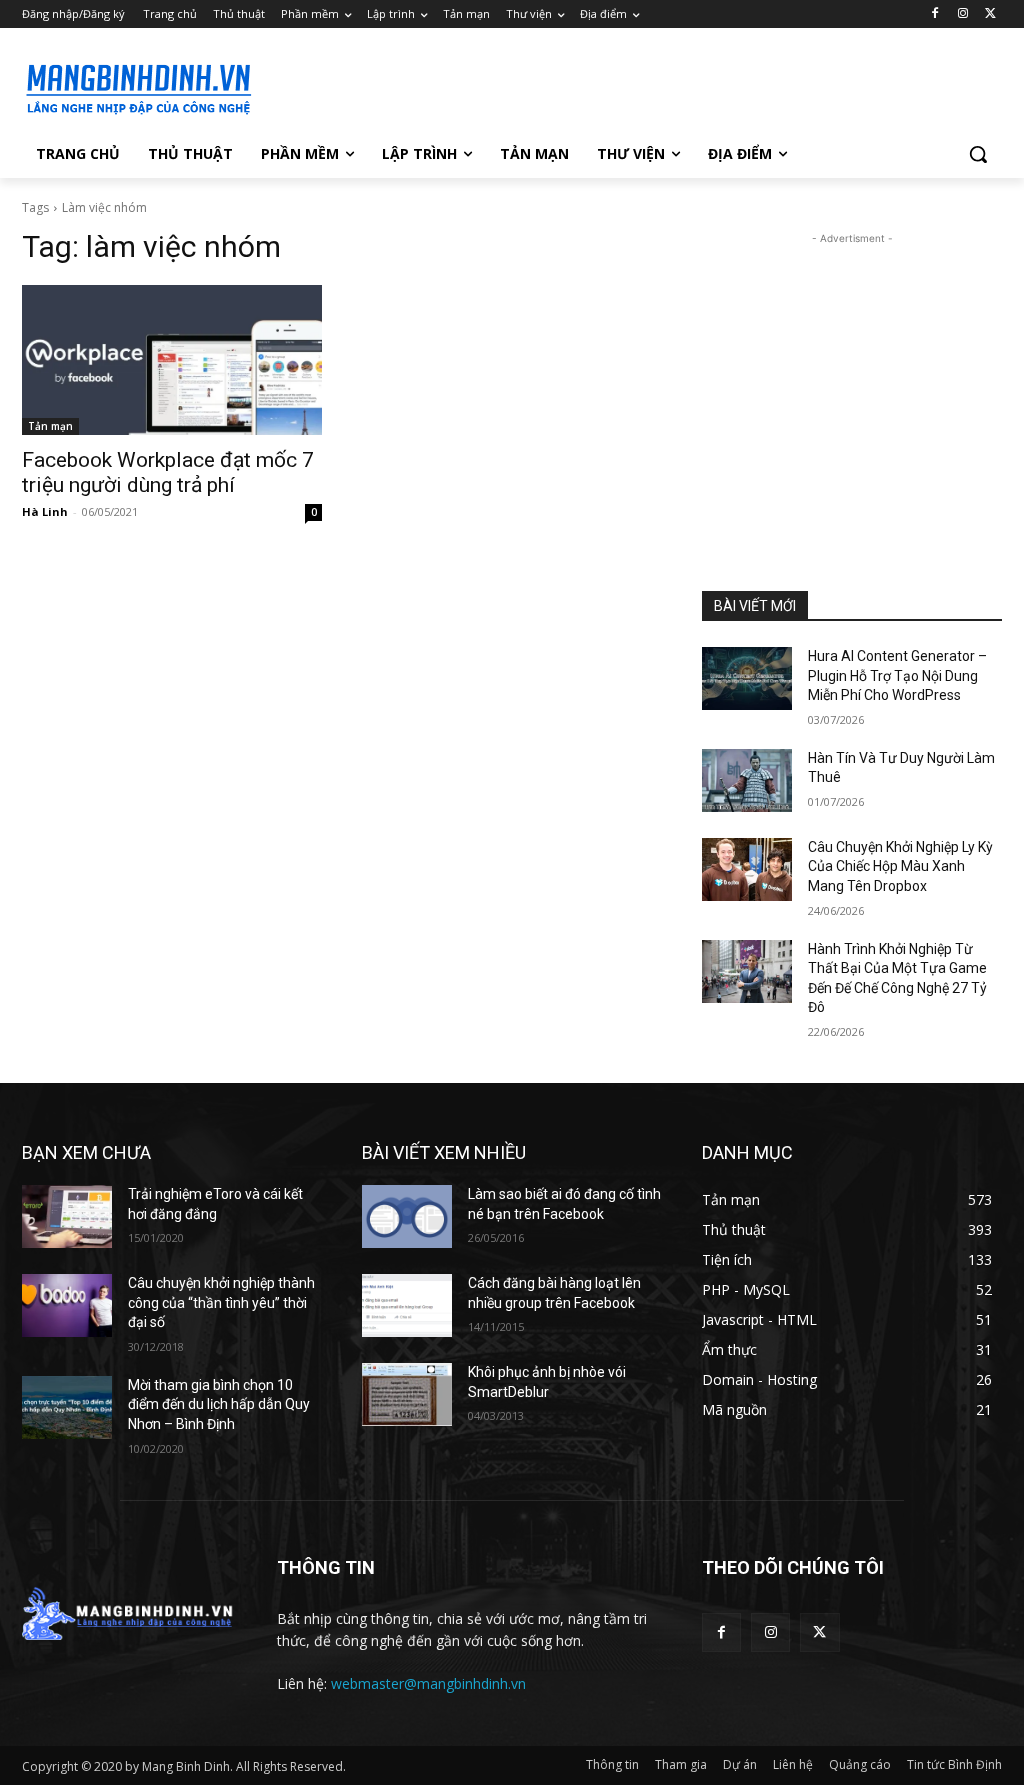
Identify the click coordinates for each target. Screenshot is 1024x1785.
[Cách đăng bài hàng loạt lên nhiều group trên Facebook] (407, 1305)
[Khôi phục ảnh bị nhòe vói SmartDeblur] (407, 1394)
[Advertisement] (491, 86)
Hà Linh (45, 511)
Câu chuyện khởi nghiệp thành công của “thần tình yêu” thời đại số (221, 1302)
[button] (978, 154)
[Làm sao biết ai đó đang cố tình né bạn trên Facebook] (407, 1216)
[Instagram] (962, 14)
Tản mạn (50, 426)
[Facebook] (935, 14)
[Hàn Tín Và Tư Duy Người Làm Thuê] (747, 780)
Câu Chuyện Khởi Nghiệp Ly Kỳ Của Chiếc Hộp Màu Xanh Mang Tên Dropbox (900, 866)
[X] (990, 14)
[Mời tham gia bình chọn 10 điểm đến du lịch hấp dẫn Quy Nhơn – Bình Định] (67, 1407)
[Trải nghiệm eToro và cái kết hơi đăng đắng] (67, 1216)
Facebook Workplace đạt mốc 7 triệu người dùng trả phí (168, 472)
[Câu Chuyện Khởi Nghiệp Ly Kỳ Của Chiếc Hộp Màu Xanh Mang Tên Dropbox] (747, 869)
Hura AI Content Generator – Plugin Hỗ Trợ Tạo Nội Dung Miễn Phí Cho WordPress (897, 675)
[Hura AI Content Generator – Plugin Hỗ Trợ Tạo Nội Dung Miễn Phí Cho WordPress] (747, 678)
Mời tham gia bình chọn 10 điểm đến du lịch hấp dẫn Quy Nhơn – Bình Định (219, 1404)
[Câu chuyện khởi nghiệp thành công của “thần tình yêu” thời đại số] (67, 1305)
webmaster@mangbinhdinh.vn (428, 1683)
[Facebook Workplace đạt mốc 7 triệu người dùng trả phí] (172, 360)
